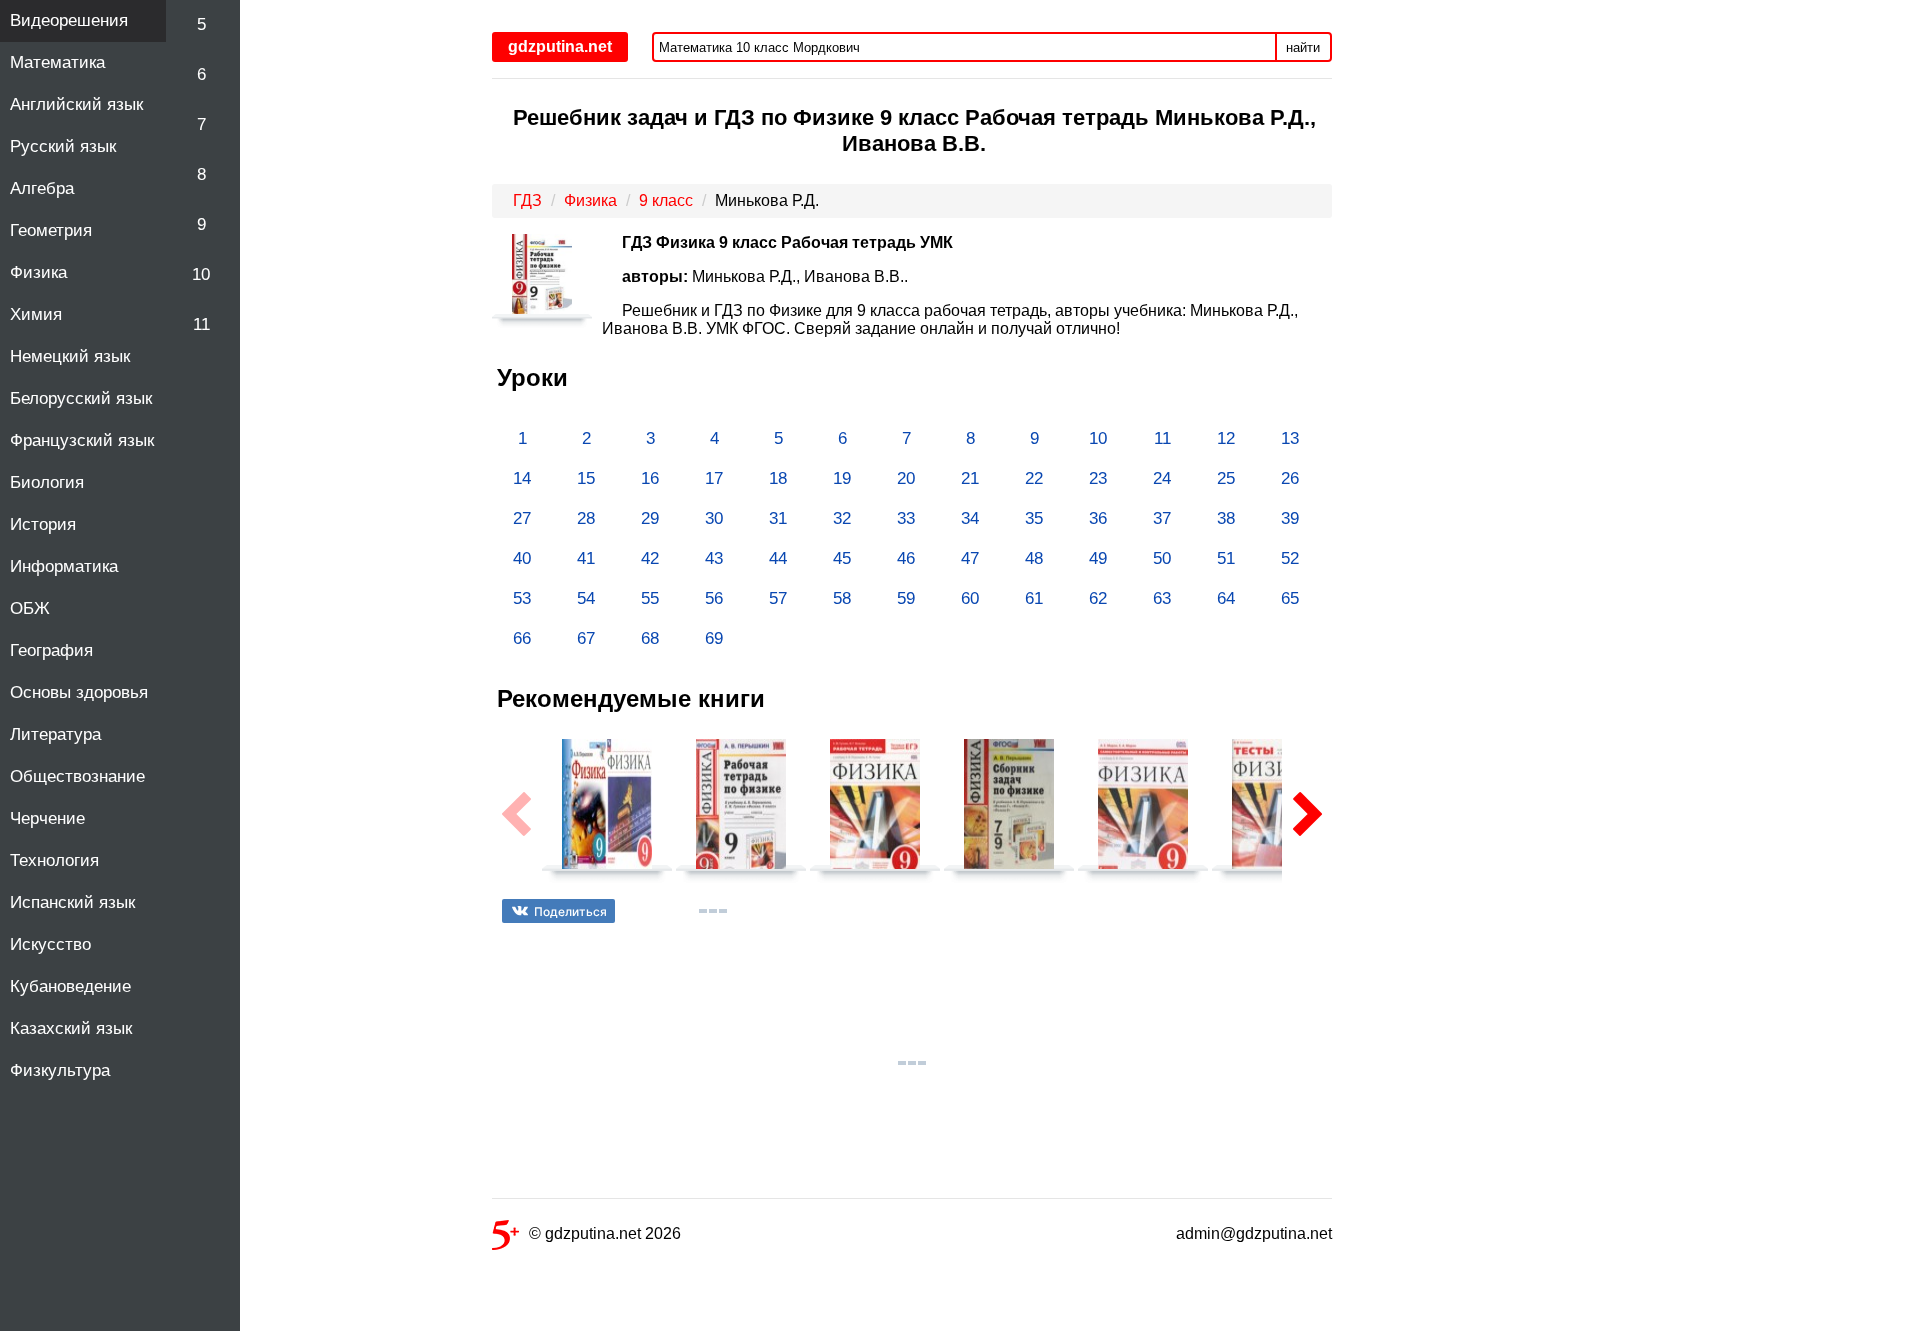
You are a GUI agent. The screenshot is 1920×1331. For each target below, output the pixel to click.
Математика (57, 62)
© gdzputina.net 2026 (605, 1233)
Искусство (50, 944)
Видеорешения (69, 20)
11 (201, 324)
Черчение (47, 818)
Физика (38, 272)
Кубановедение (70, 986)
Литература (55, 734)
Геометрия (51, 230)
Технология (54, 860)
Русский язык (63, 146)
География (51, 650)
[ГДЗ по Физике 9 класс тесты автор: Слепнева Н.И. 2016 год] (1277, 813)
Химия (36, 314)
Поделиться (570, 911)
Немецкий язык (70, 356)
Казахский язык (71, 1028)
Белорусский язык (81, 398)
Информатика (64, 566)
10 (201, 274)
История (43, 524)
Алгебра (42, 188)
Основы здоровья (79, 692)
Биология (47, 482)
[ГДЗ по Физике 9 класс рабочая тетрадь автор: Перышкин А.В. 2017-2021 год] (741, 813)
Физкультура (60, 1070)
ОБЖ (30, 608)
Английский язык (76, 104)
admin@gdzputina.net (1254, 1233)
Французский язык (82, 440)
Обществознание (77, 776)
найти (1303, 47)
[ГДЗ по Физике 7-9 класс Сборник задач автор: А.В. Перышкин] (1009, 813)
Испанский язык (72, 902)
